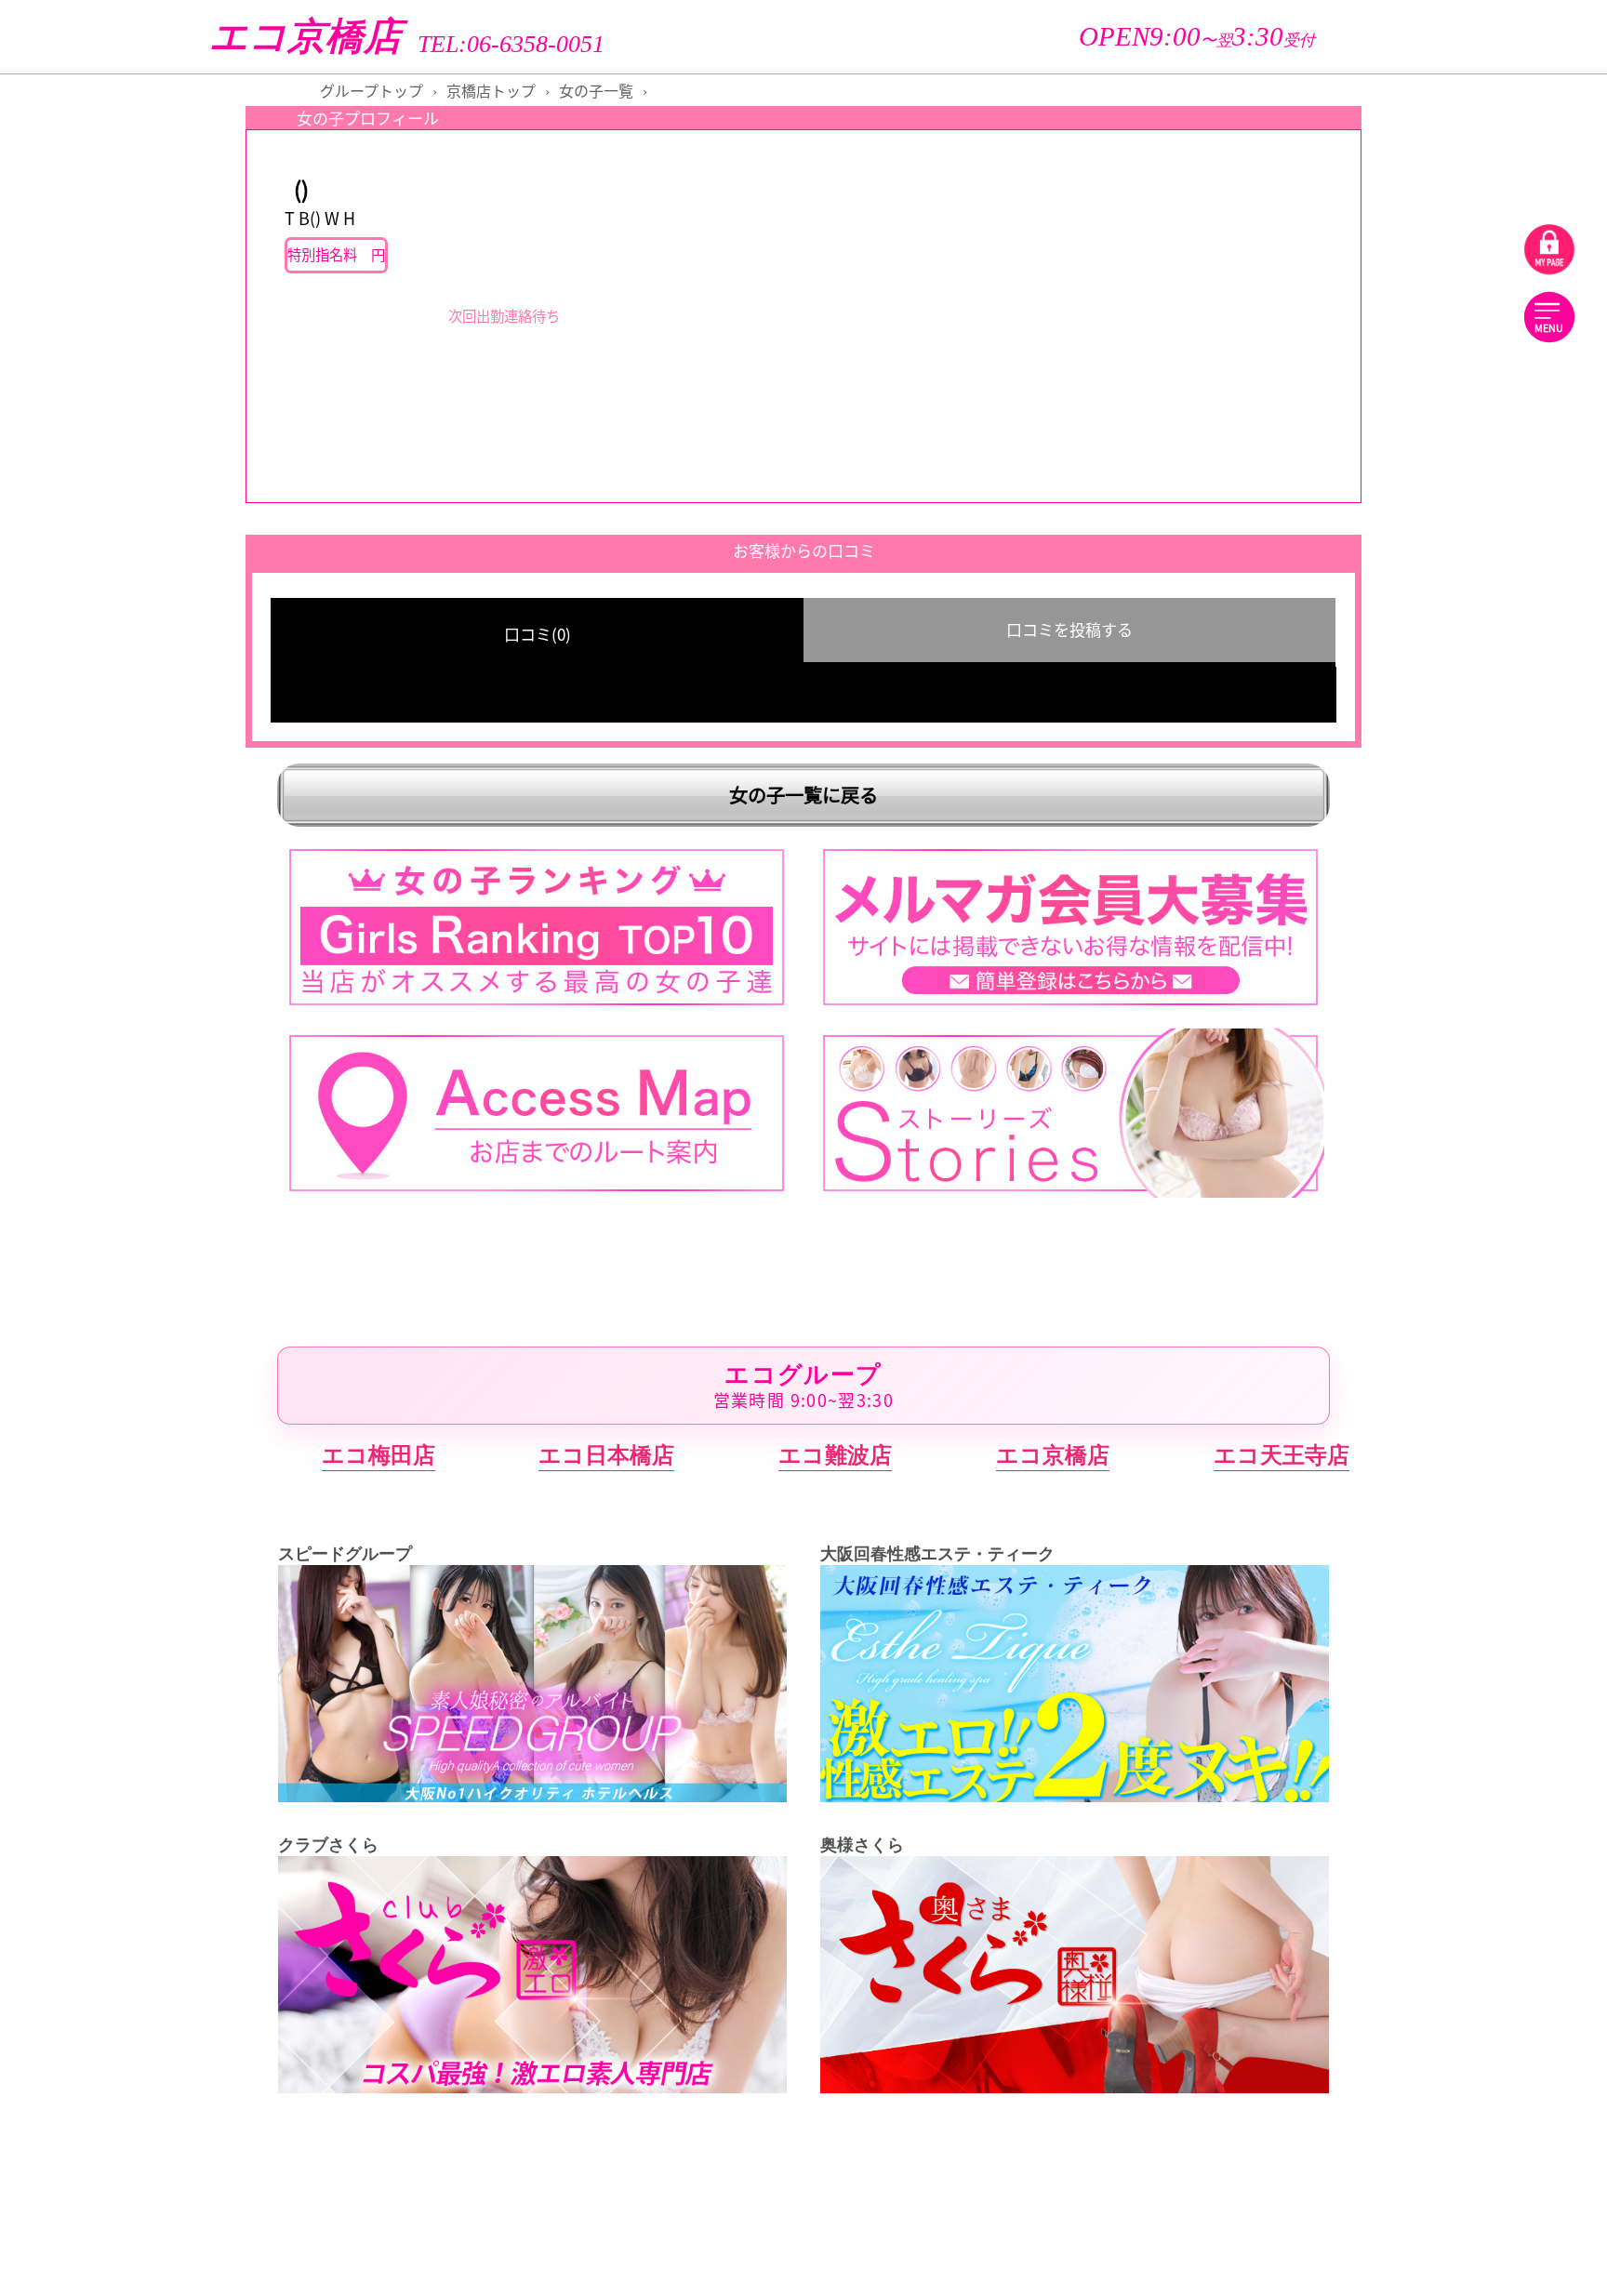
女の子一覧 (596, 90)
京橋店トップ (491, 90)
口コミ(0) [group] (538, 634)
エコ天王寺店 (1282, 1455)
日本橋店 (1453, 1076)
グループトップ (372, 90)
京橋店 (1452, 1017)
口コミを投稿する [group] (1069, 629)
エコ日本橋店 (606, 1455)
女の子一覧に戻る (803, 795)
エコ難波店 (835, 1455)
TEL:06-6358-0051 (511, 45)
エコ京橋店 (305, 37)
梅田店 (1452, 1219)
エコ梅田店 (379, 1455)
